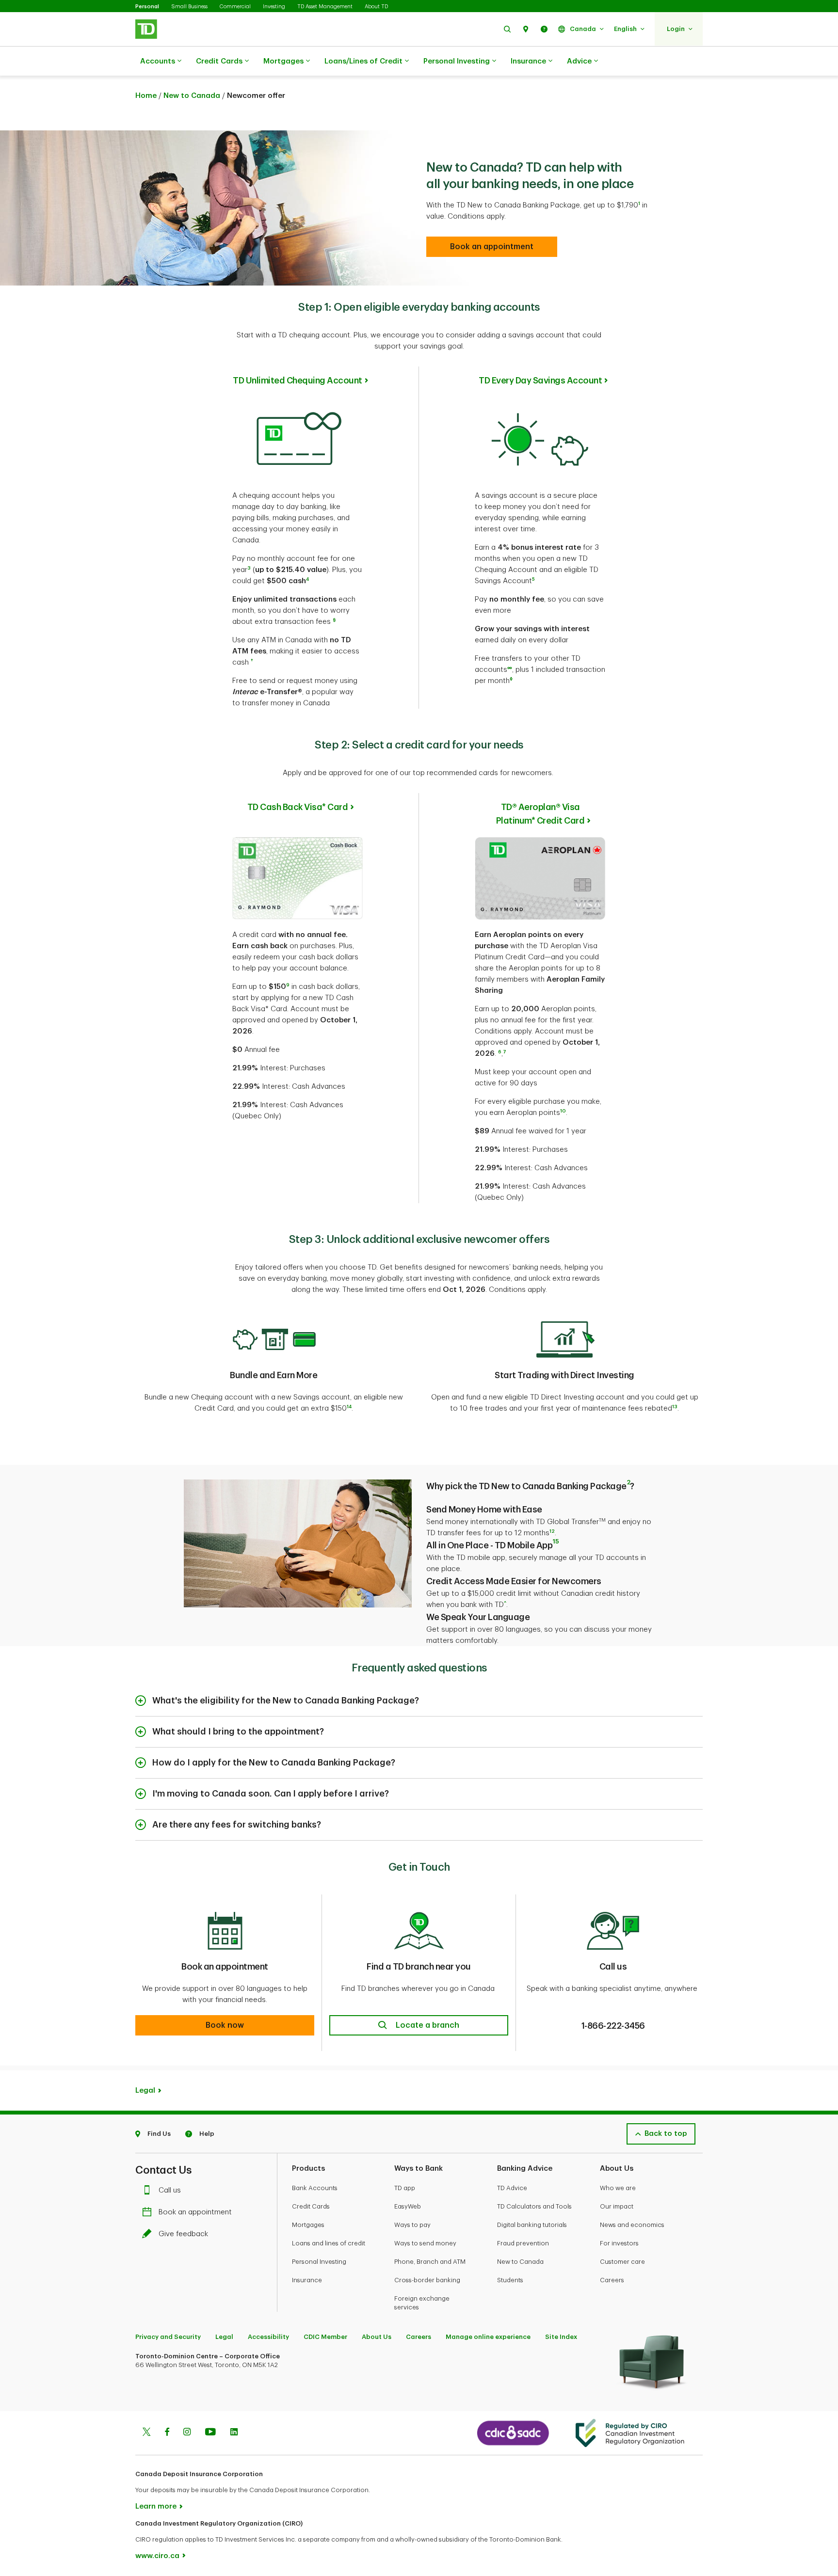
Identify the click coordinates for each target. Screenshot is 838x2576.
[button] (507, 29)
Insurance (528, 61)
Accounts (158, 61)
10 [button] (563, 1111)
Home (146, 96)
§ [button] (334, 620)
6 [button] (500, 1052)
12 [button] (552, 1531)
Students (510, 2280)
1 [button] (639, 204)
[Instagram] (187, 2433)
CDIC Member (325, 2337)
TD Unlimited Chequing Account (298, 381)
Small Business (189, 7)
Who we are (618, 2188)
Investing (274, 7)
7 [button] (505, 1052)
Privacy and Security (168, 2337)
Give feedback (183, 2234)
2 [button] (628, 1482)
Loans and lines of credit (329, 2243)
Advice (579, 61)
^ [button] (505, 1603)
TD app (405, 2188)
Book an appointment (195, 2212)
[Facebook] (167, 2433)
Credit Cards (219, 61)
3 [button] (249, 568)
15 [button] (556, 1541)
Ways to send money (425, 2243)
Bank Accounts (315, 2188)
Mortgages (283, 61)
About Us (377, 2337)
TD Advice (512, 2188)
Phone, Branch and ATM (430, 2262)
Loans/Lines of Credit (363, 61)
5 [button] (533, 579)
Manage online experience (488, 2337)
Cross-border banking (427, 2280)
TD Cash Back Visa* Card (298, 807)
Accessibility (268, 2337)
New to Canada (192, 96)
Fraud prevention (523, 2243)
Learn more (156, 2506)
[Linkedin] (234, 2433)
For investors (619, 2243)
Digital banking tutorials (532, 2225)
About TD (376, 7)
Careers (612, 2280)
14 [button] (349, 1407)
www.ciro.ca (157, 2556)
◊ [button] (511, 679)
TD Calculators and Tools (534, 2206)
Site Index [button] (561, 2337)
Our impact (617, 2206)
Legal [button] (145, 2091)
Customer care (622, 2262)
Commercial (235, 7)
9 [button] (288, 985)
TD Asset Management (325, 7)
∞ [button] (510, 668)
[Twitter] (146, 2433)
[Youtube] (210, 2433)
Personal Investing (457, 61)
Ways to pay (412, 2225)
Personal (147, 7)
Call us (170, 2190)
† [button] (252, 661)
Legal (224, 2337)
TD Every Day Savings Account (540, 381)
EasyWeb (408, 2206)
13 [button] (675, 1407)
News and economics (632, 2225)
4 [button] (307, 579)
